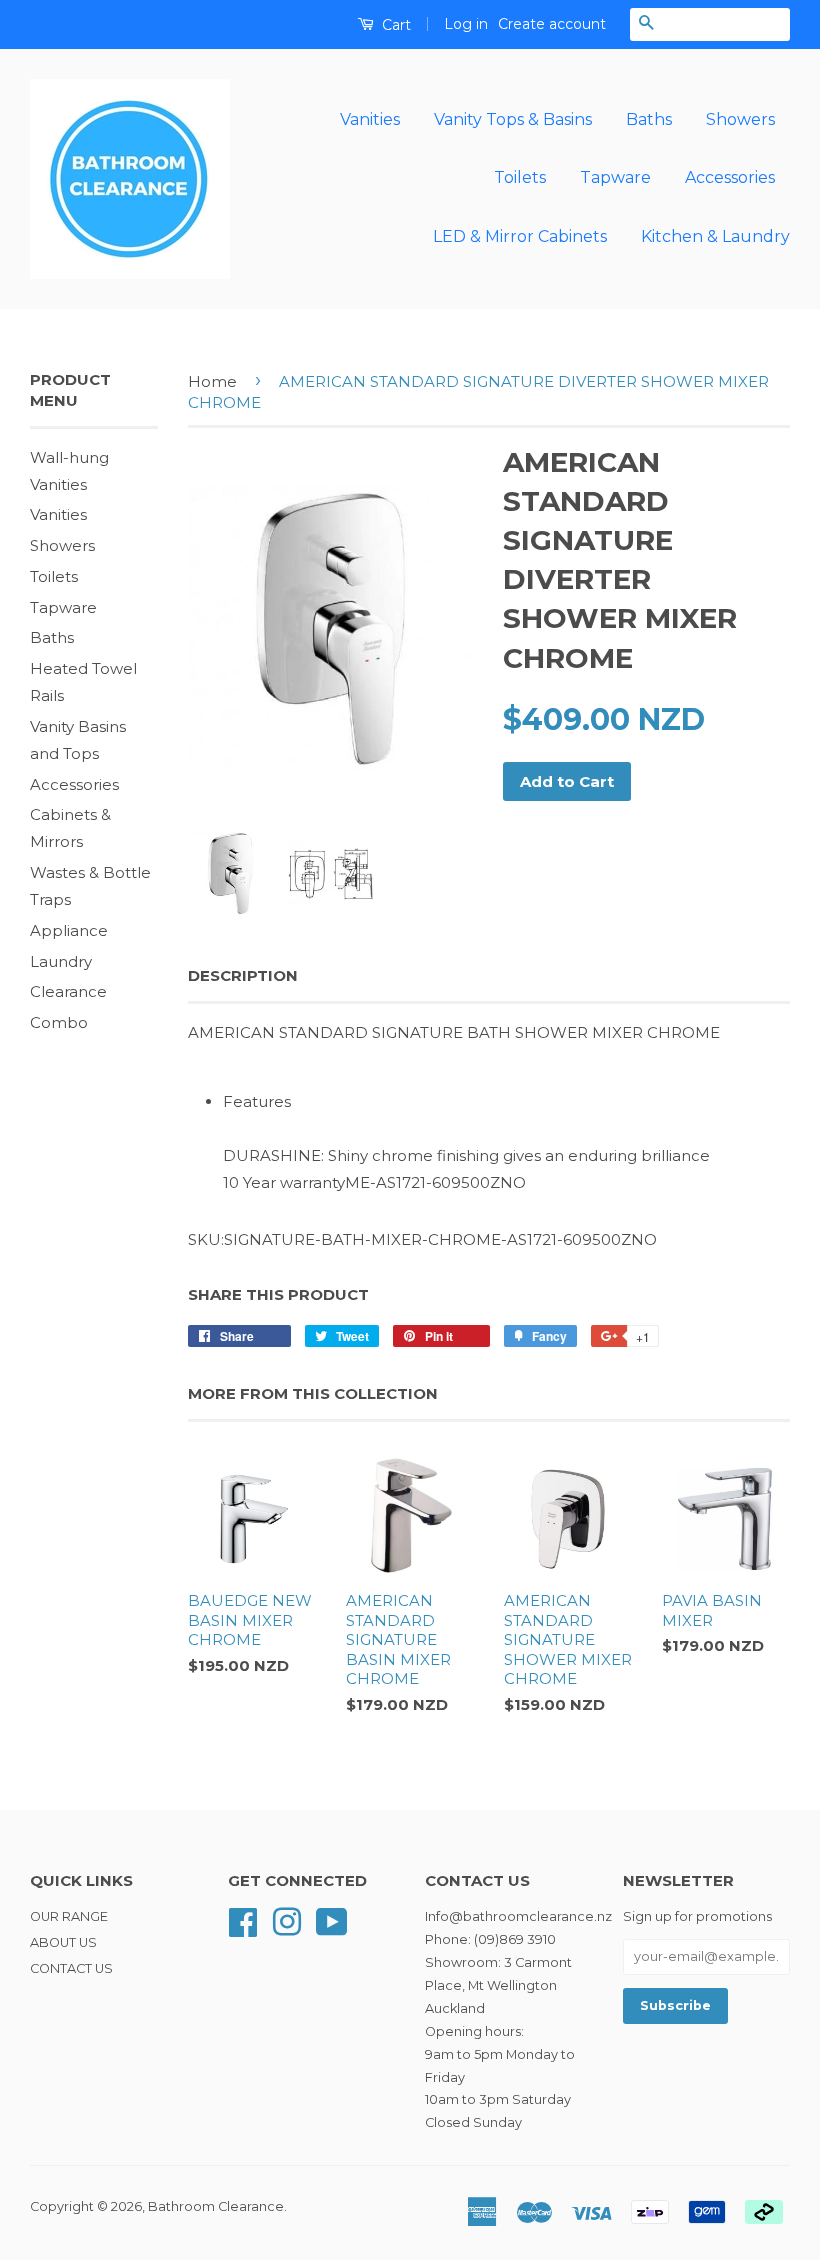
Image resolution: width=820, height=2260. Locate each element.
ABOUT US (63, 1942)
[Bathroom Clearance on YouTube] (332, 1920)
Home (212, 381)
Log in (466, 24)
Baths (649, 119)
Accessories (730, 177)
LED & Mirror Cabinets (520, 236)
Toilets (520, 177)
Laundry (61, 961)
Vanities (370, 119)
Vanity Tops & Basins (513, 119)
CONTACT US (71, 1968)
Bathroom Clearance (216, 2206)
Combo (59, 1022)
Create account (552, 24)
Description (243, 975)
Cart (394, 25)
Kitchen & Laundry (715, 236)
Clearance (68, 991)
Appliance (69, 930)
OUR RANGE (69, 1916)
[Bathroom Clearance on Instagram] (287, 1920)
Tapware (615, 177)
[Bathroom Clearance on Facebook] (243, 1920)
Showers (740, 119)
